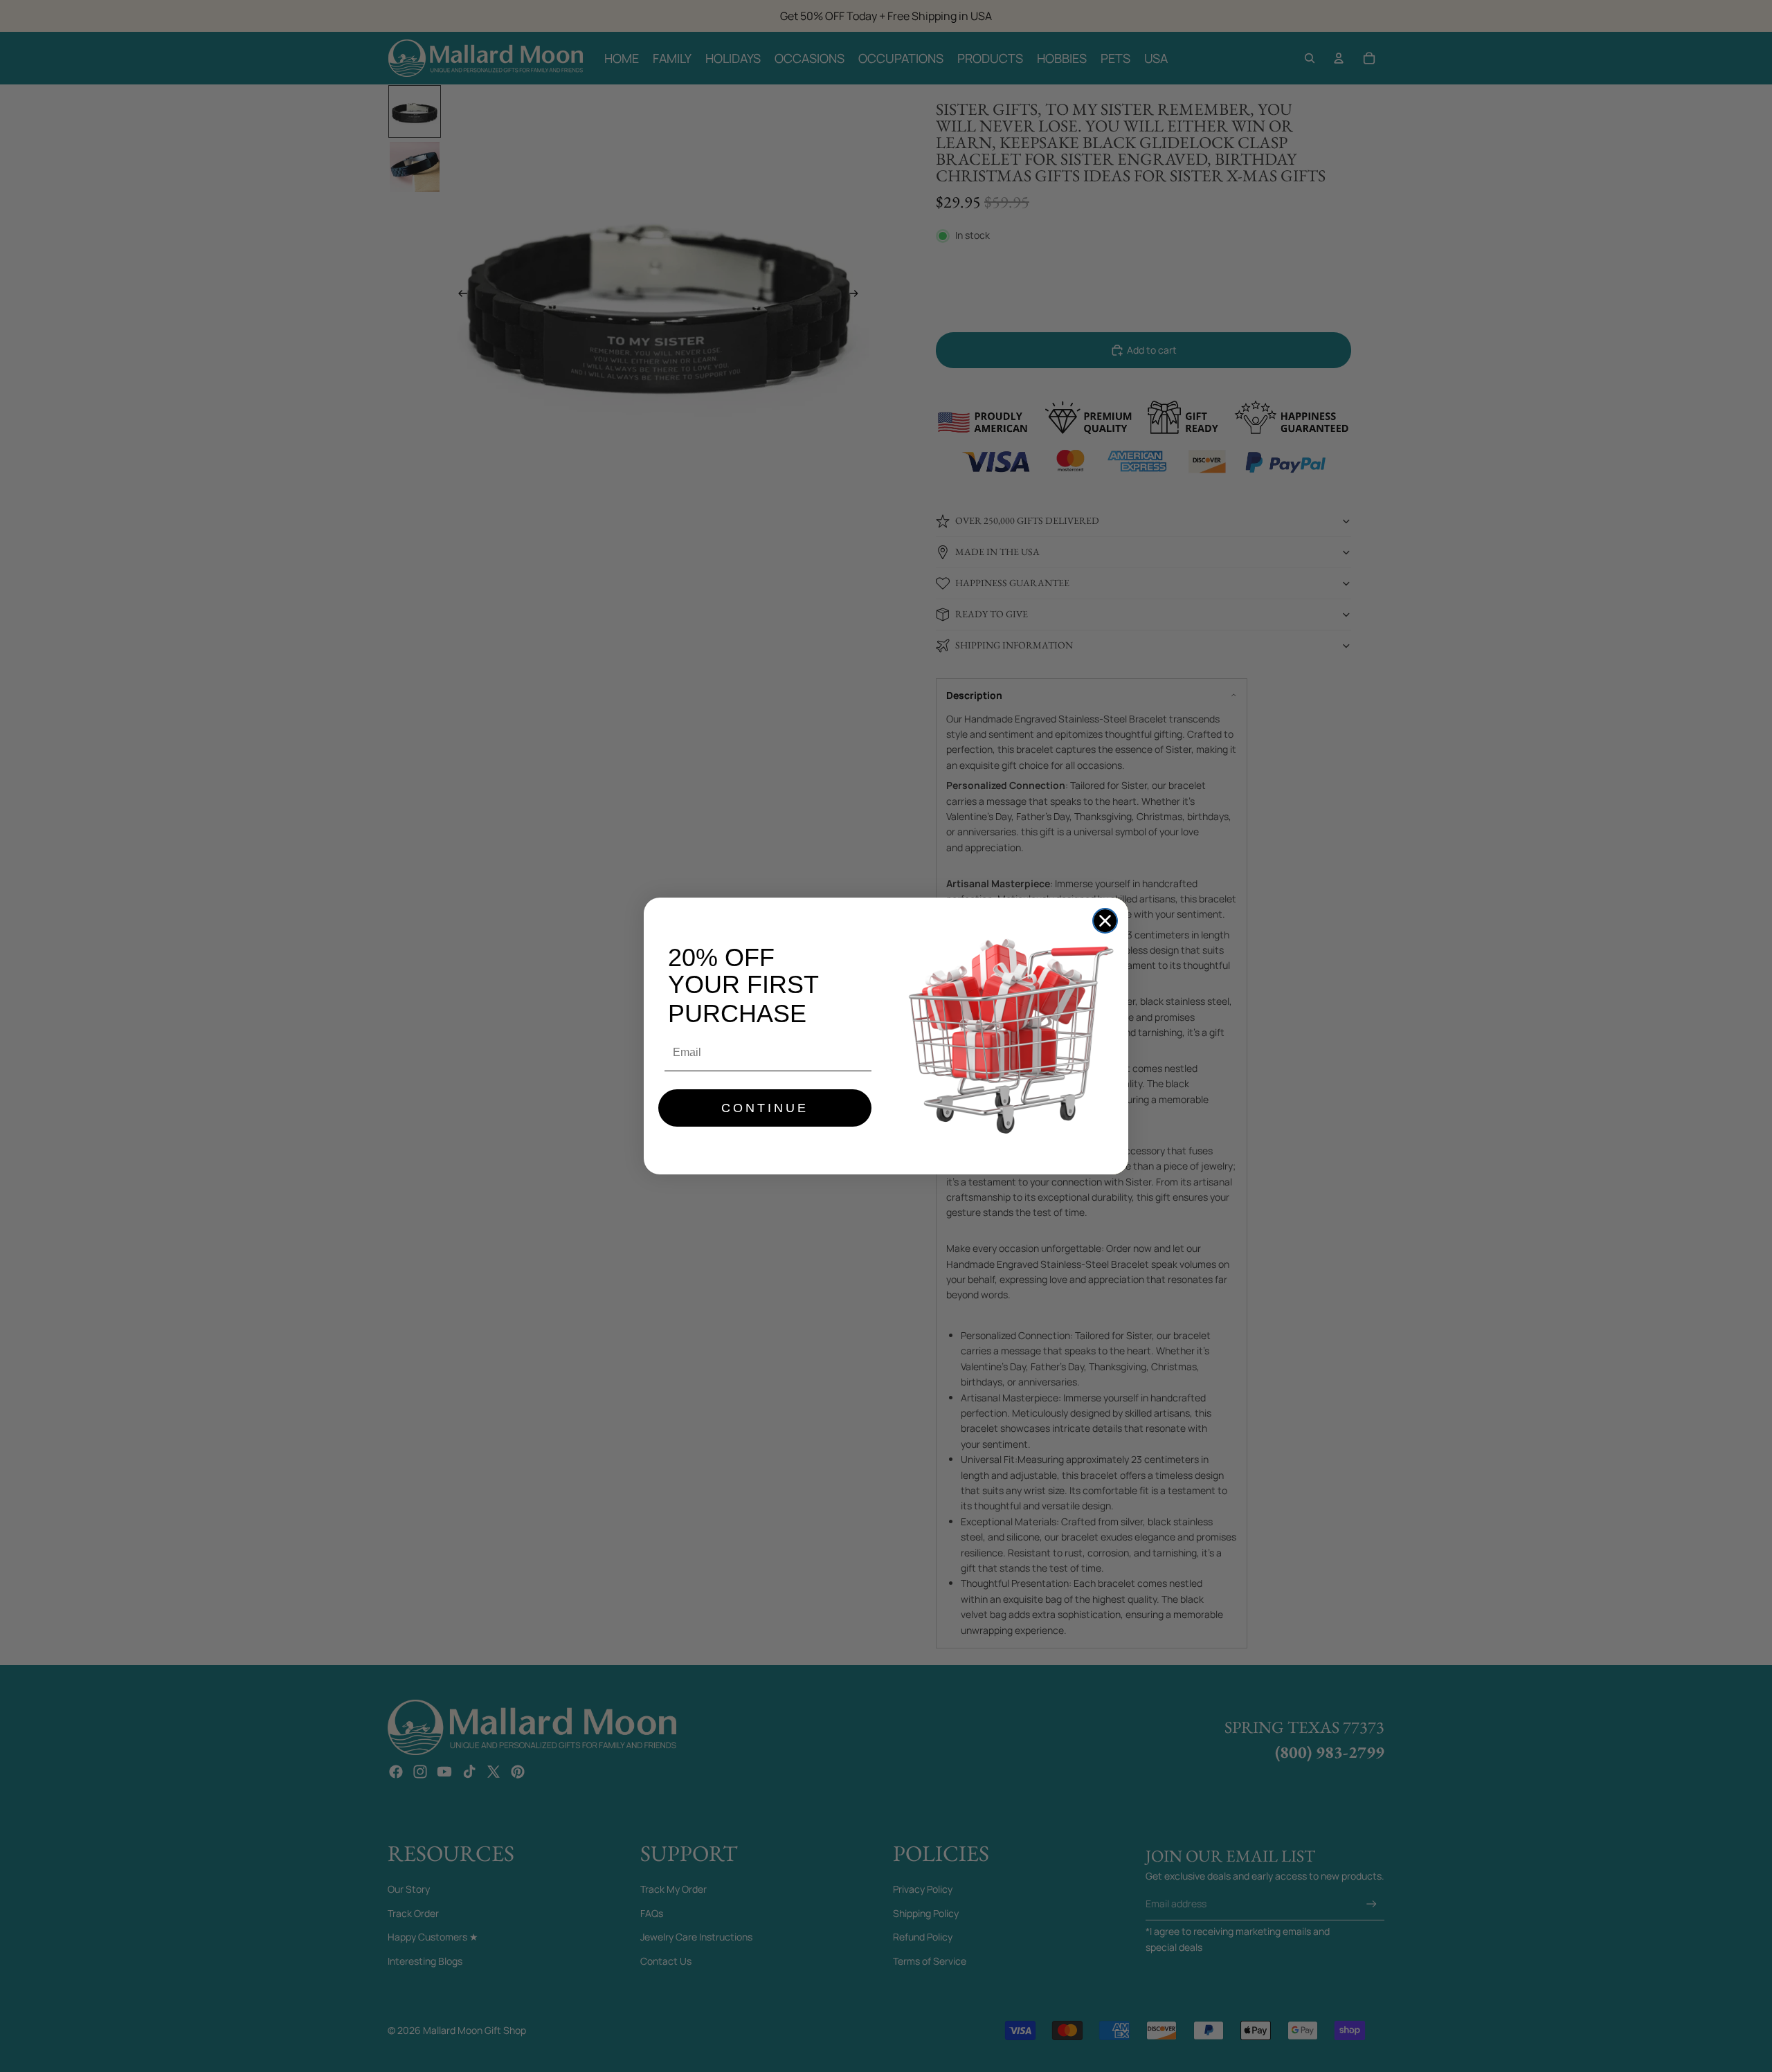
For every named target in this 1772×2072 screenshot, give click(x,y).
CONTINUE (765, 1108)
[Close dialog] (1105, 921)
